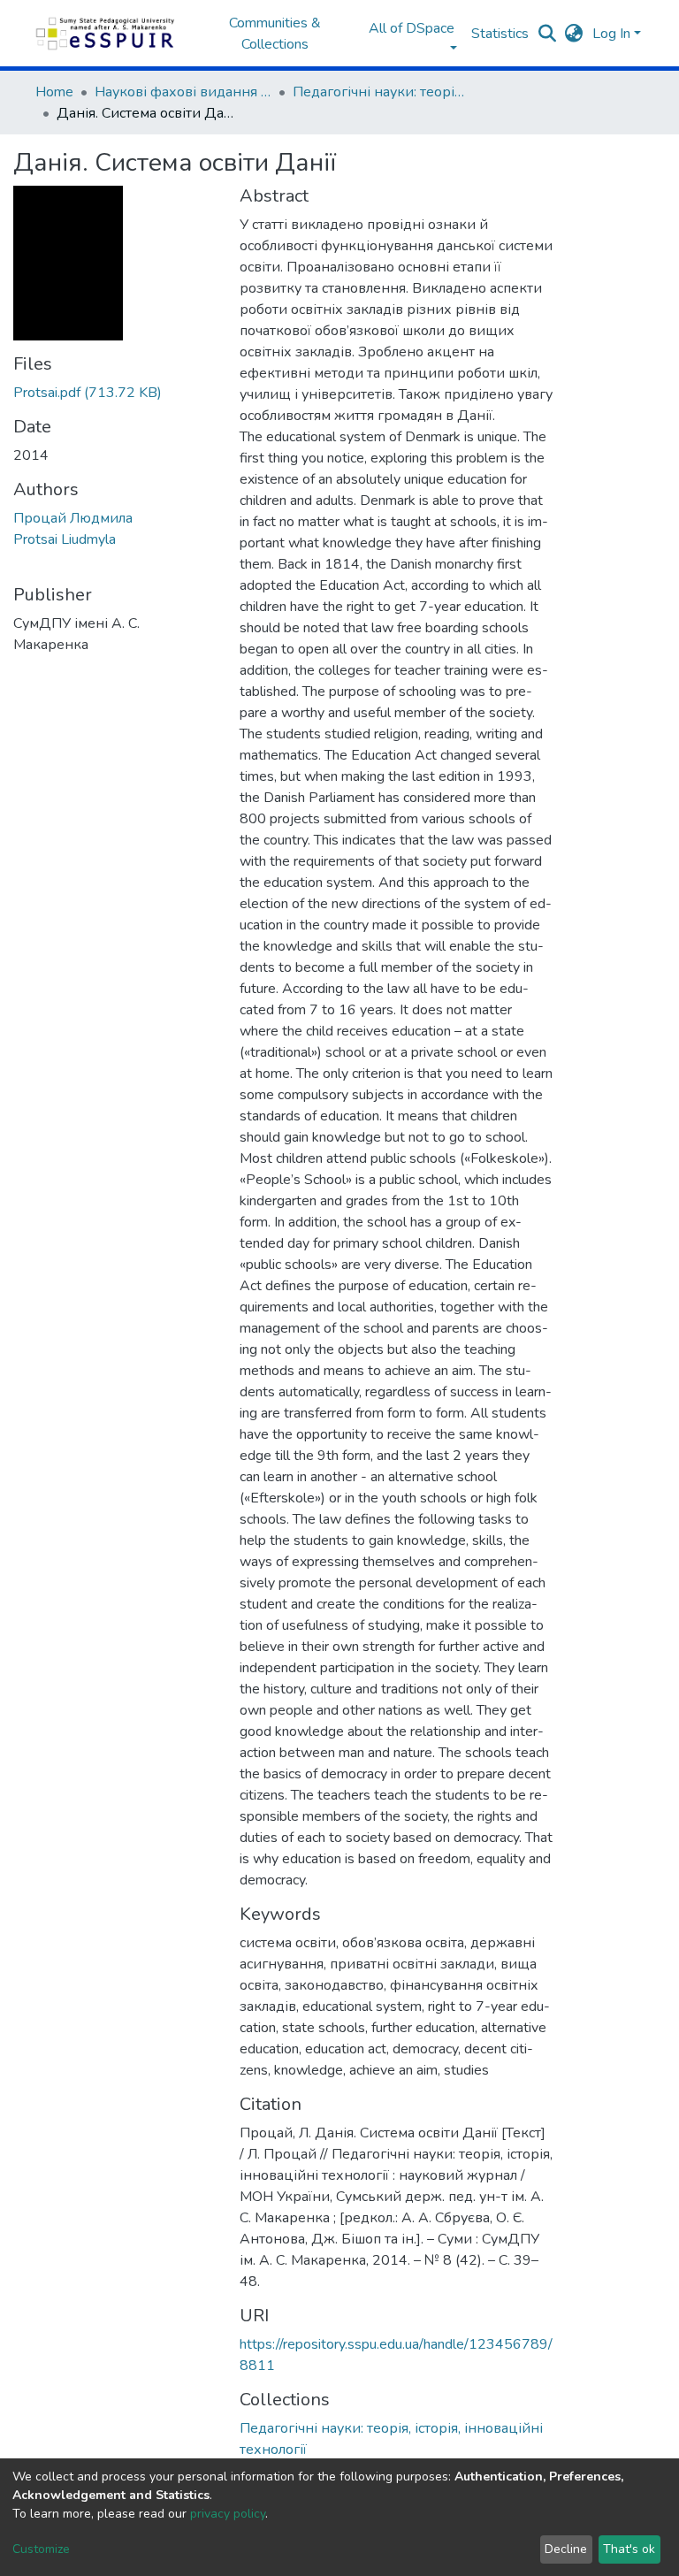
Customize (41, 2549)
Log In (611, 34)
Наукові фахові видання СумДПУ (183, 92)
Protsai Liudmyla (65, 539)
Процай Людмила (73, 518)
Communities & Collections (275, 34)
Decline (566, 2549)
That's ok (629, 2549)
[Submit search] (548, 34)
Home (54, 92)
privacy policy (228, 2514)
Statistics (500, 34)
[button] (574, 34)
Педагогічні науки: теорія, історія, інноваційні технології (381, 92)
